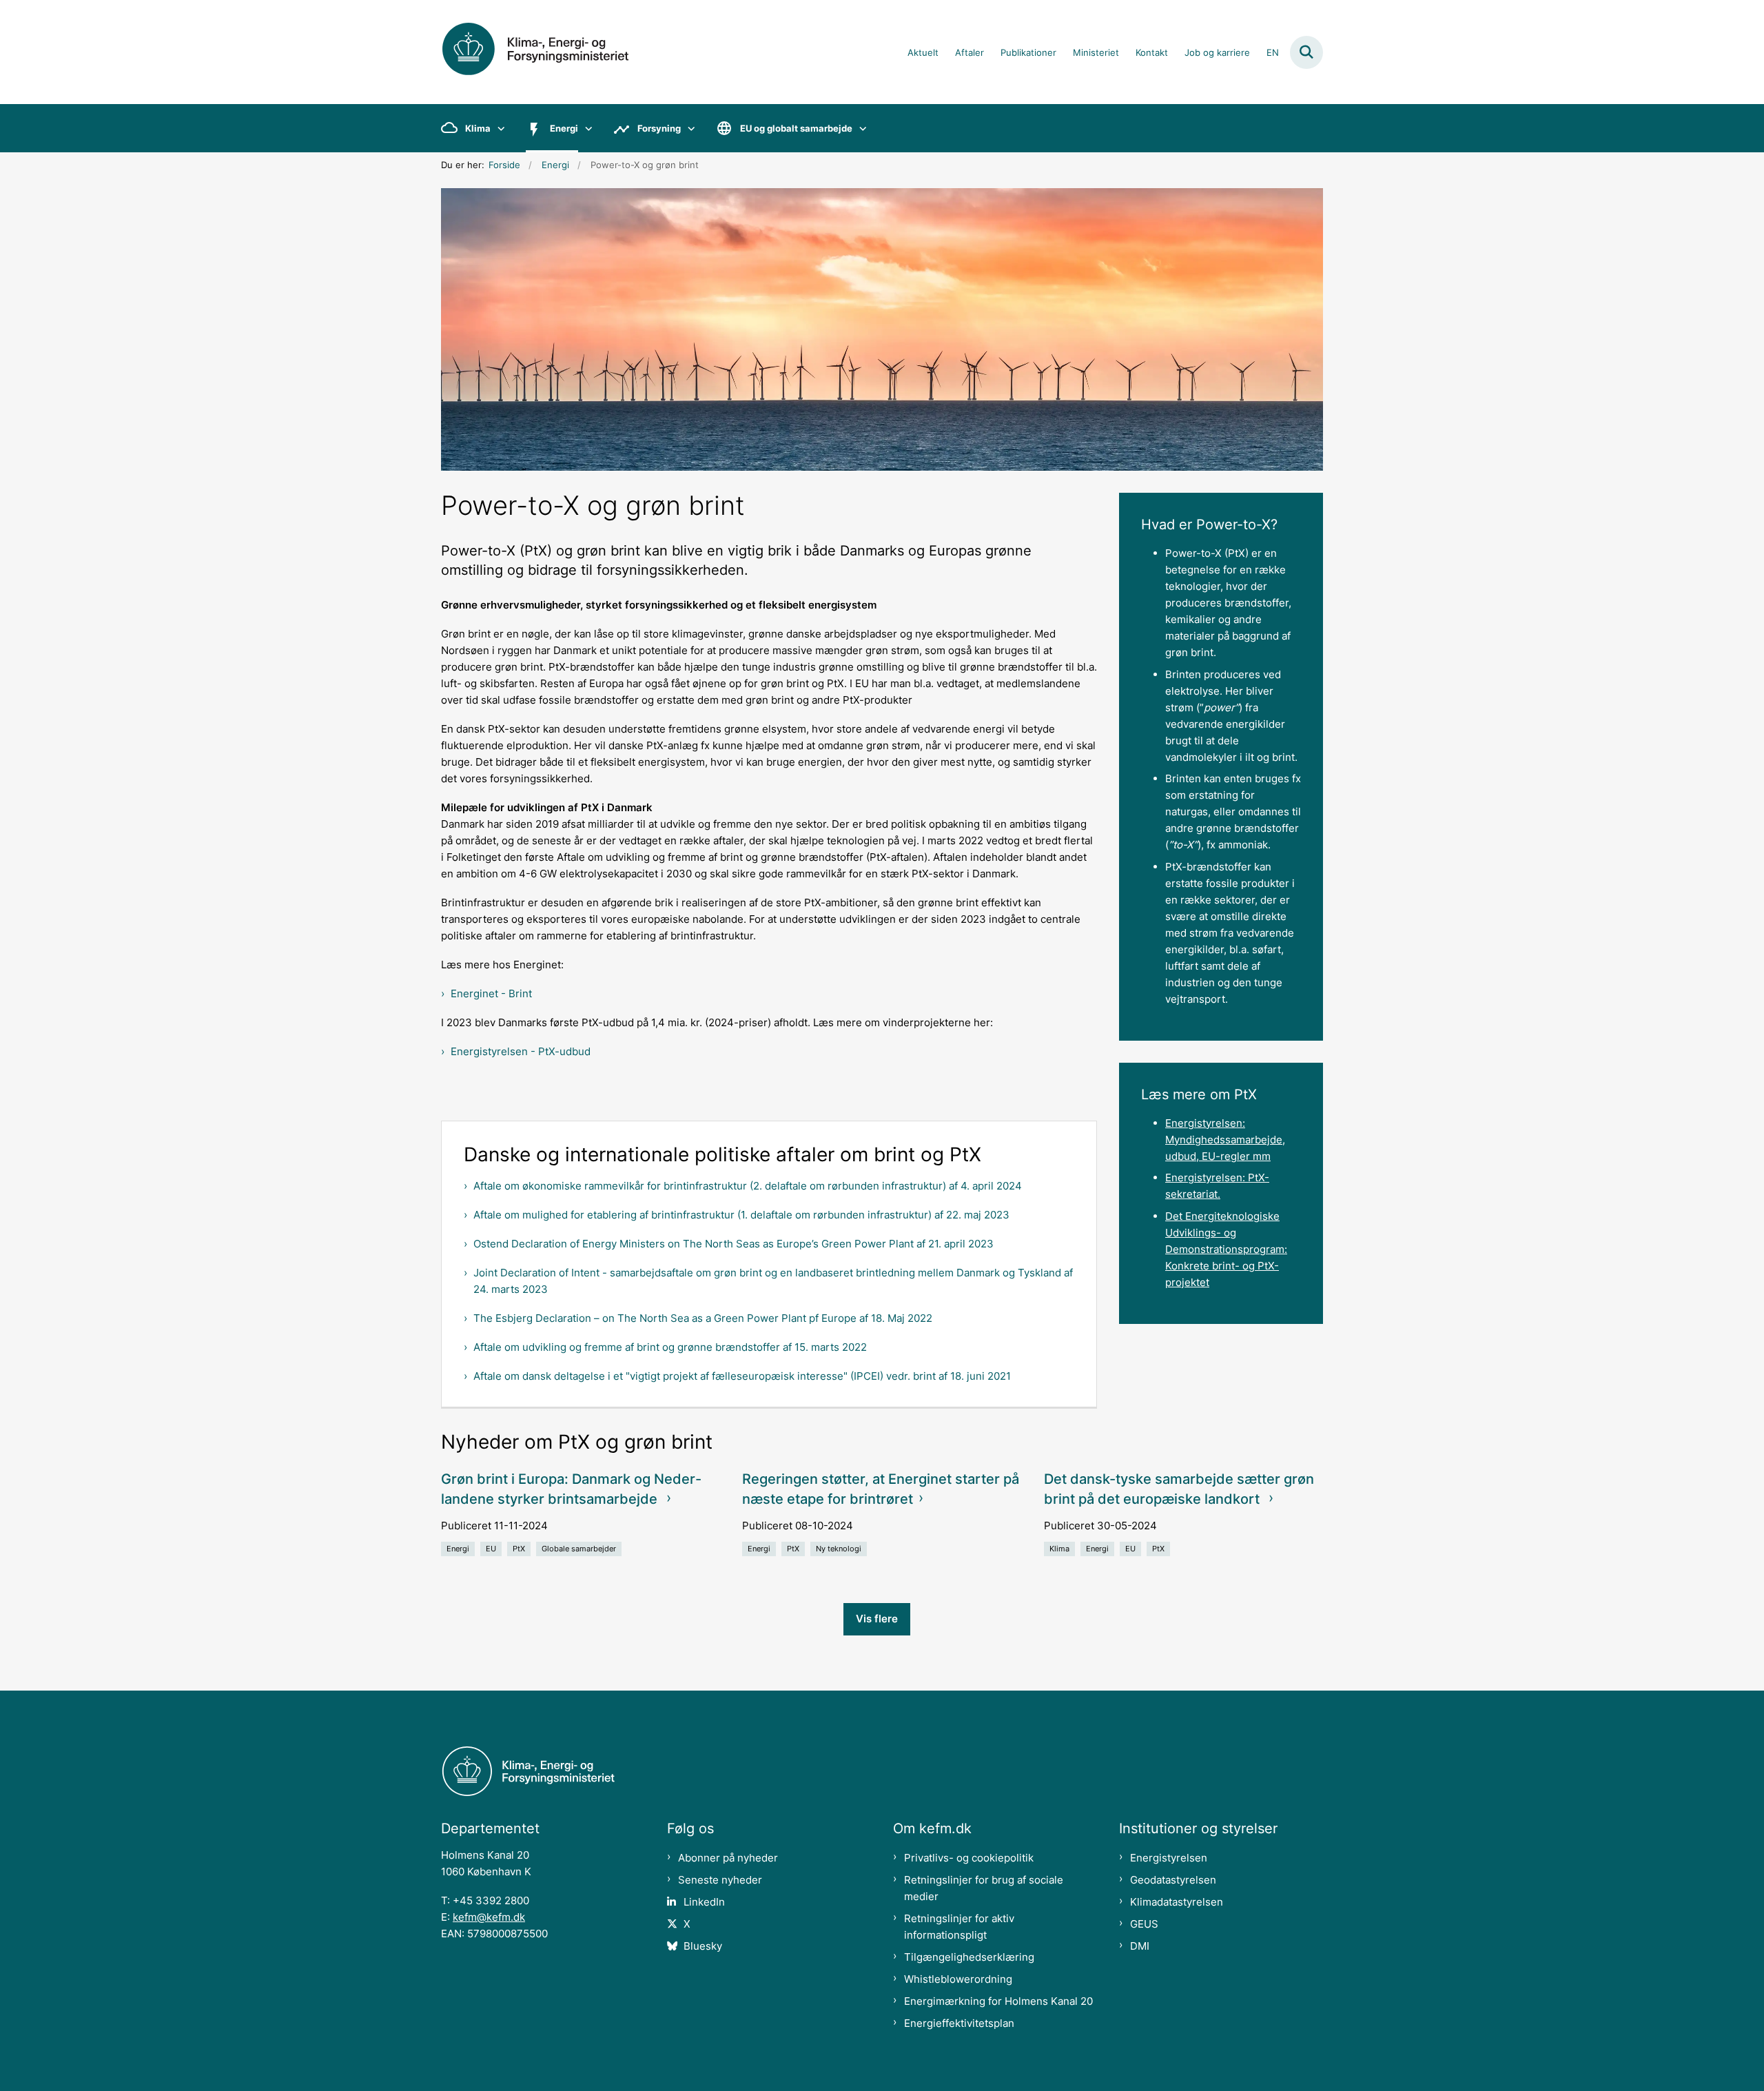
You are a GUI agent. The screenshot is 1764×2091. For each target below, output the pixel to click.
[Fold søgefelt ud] (1306, 52)
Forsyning (659, 128)
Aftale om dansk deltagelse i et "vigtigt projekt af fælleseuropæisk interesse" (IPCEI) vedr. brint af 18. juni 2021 (742, 1376)
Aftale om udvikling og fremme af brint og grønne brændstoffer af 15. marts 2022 (670, 1347)
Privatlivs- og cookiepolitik (969, 1858)
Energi (564, 128)
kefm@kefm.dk (489, 1917)
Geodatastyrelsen (1173, 1880)
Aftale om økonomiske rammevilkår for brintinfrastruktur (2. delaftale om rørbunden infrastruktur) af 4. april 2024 (748, 1186)
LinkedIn (704, 1902)
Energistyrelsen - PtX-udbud (521, 1051)
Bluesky (703, 1946)
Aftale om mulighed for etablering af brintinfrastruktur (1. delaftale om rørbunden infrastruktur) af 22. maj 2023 (741, 1215)
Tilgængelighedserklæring (969, 1957)
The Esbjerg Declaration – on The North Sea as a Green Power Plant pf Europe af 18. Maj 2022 (703, 1318)
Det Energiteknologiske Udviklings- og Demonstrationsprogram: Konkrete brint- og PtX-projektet (1226, 1249)
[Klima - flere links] (498, 128)
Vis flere (877, 1619)
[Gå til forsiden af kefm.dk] (551, 52)
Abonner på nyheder (728, 1858)
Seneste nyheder (720, 1880)
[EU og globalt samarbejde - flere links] (860, 128)
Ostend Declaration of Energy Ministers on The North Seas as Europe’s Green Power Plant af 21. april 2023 (734, 1244)
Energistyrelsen (1169, 1858)
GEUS (1144, 1924)
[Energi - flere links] (585, 128)
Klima (478, 128)
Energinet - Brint (491, 993)
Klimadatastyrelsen (1177, 1902)
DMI (1140, 1946)
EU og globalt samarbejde (796, 128)
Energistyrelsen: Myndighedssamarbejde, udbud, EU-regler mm (1225, 1140)
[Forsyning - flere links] (688, 128)
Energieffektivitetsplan (959, 2023)
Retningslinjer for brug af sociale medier (984, 1888)
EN (1273, 53)
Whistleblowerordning (958, 1979)
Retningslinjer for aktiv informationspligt (959, 1927)
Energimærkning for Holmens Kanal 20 (998, 2001)
